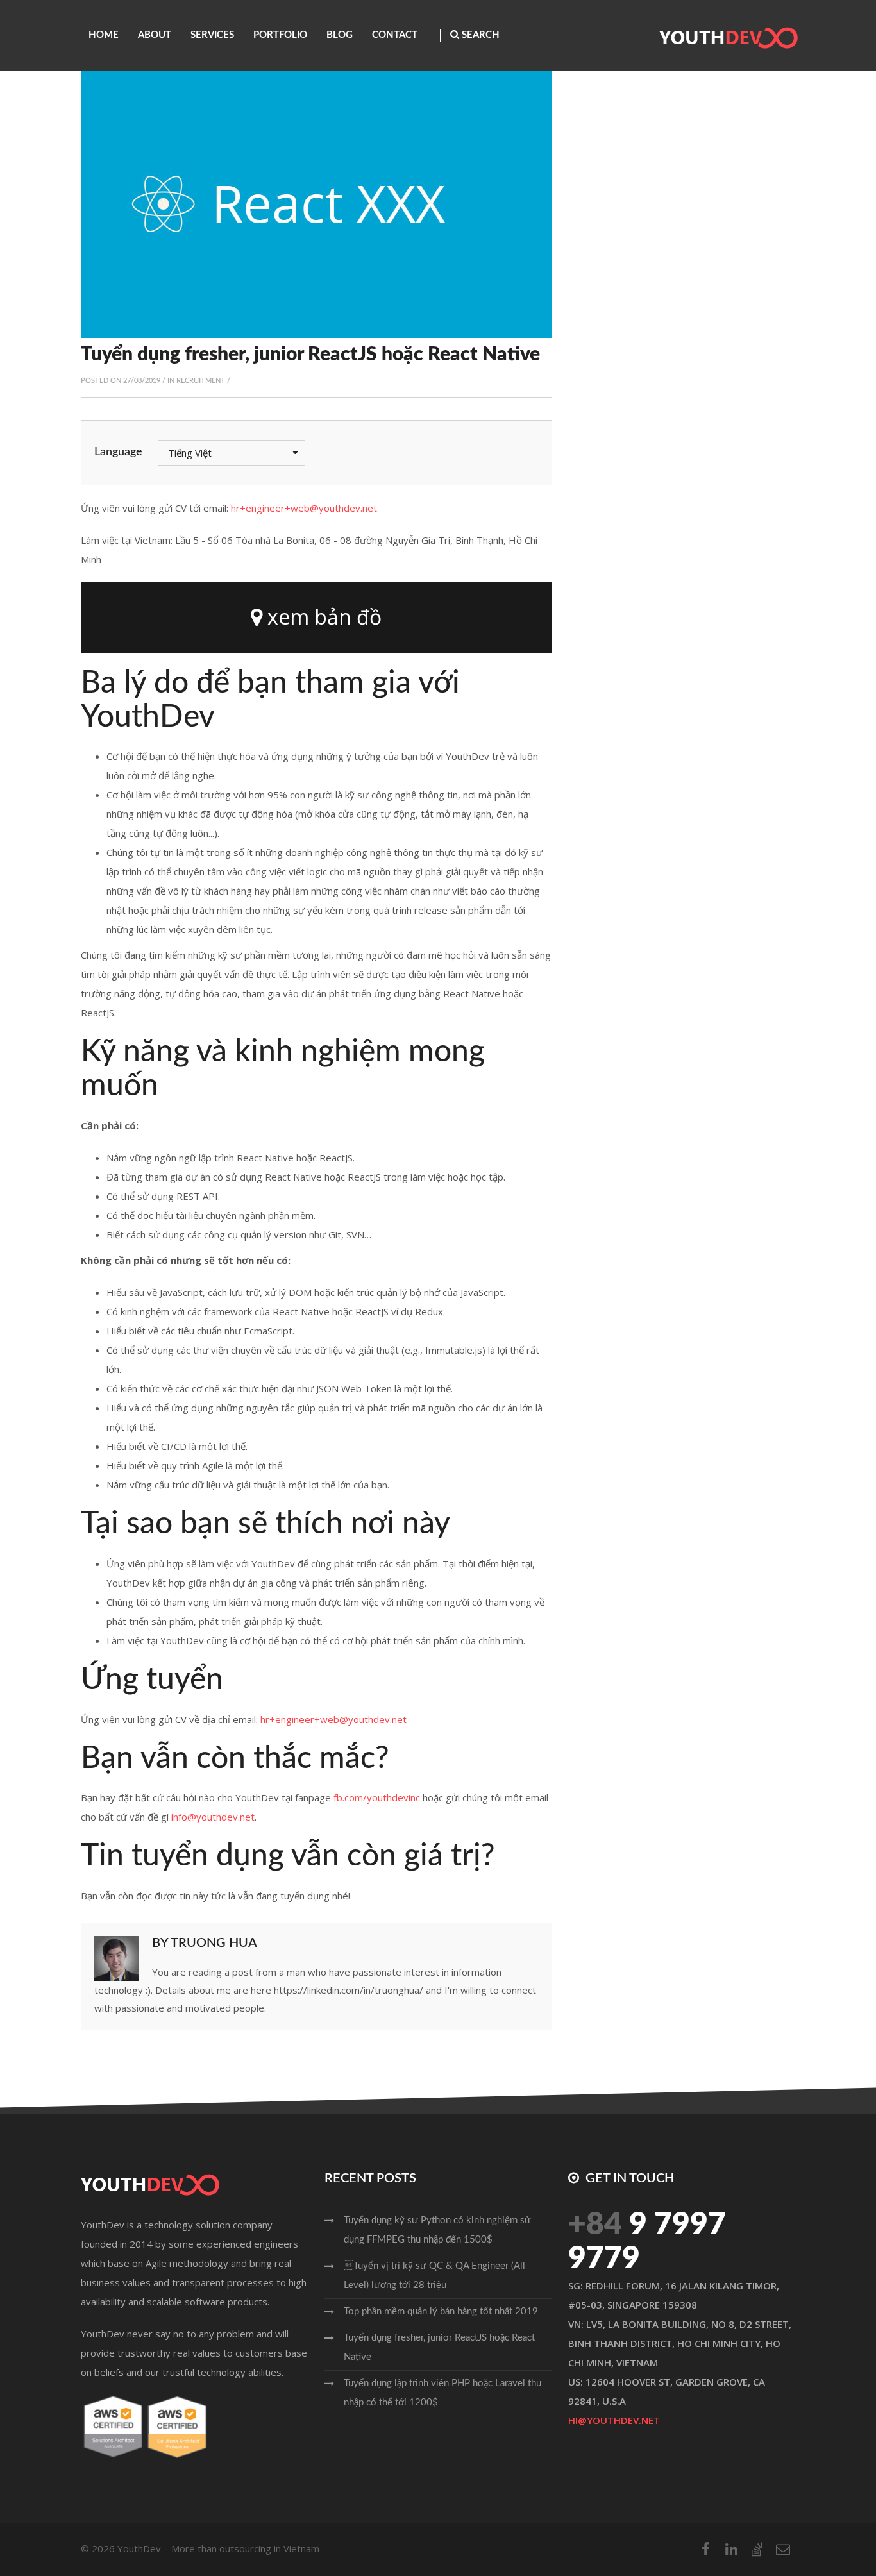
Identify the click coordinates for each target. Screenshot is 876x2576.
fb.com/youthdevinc (377, 1797)
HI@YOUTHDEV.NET (614, 2420)
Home (104, 35)
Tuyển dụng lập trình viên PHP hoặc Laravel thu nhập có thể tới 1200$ (442, 2393)
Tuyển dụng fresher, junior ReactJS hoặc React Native (439, 2347)
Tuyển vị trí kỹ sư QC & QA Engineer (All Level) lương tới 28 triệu (434, 2276)
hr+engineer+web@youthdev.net (304, 508)
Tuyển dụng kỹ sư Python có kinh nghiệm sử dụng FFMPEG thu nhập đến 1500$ (437, 2230)
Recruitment (201, 381)
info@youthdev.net (213, 1817)
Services (212, 35)
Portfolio (280, 35)
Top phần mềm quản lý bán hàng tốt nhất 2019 (441, 2311)
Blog (340, 35)
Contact (395, 35)
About (155, 35)
